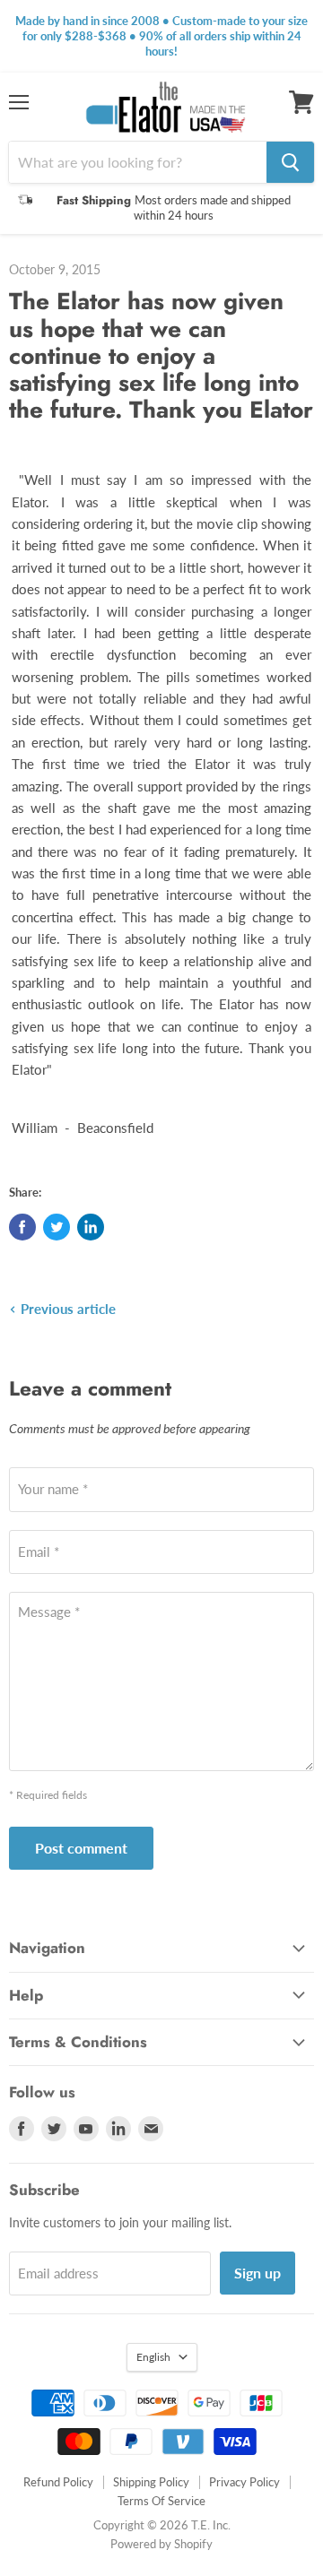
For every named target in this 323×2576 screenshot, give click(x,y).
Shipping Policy (151, 2482)
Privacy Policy (244, 2482)
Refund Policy (58, 2482)
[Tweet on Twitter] (57, 1227)
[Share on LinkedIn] (91, 1227)
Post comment (81, 1848)
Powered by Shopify (161, 2544)
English (153, 2357)
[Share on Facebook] (22, 1227)
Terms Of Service (161, 2501)
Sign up (258, 2273)
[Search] (290, 162)
